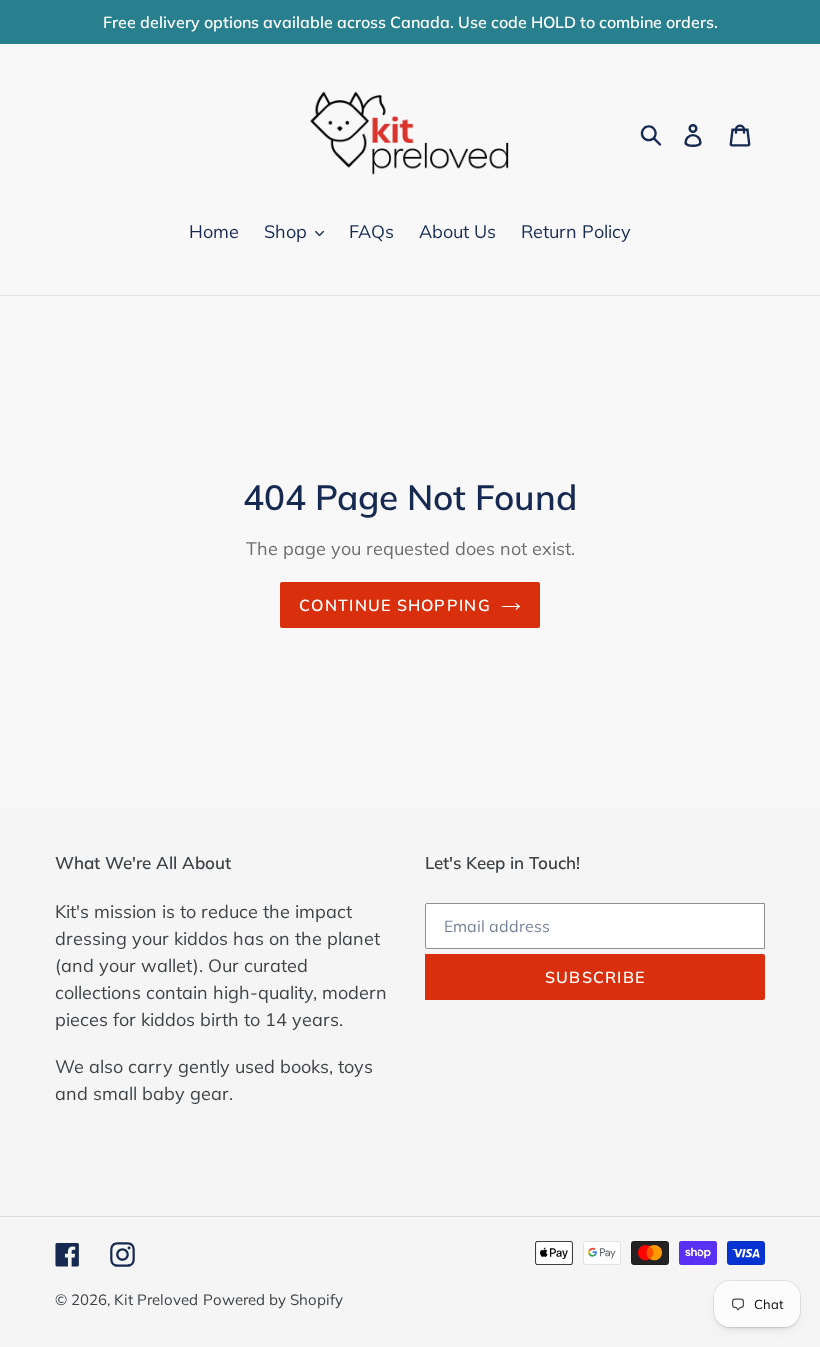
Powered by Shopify (273, 1299)
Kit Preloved (156, 1299)
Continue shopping (395, 605)
